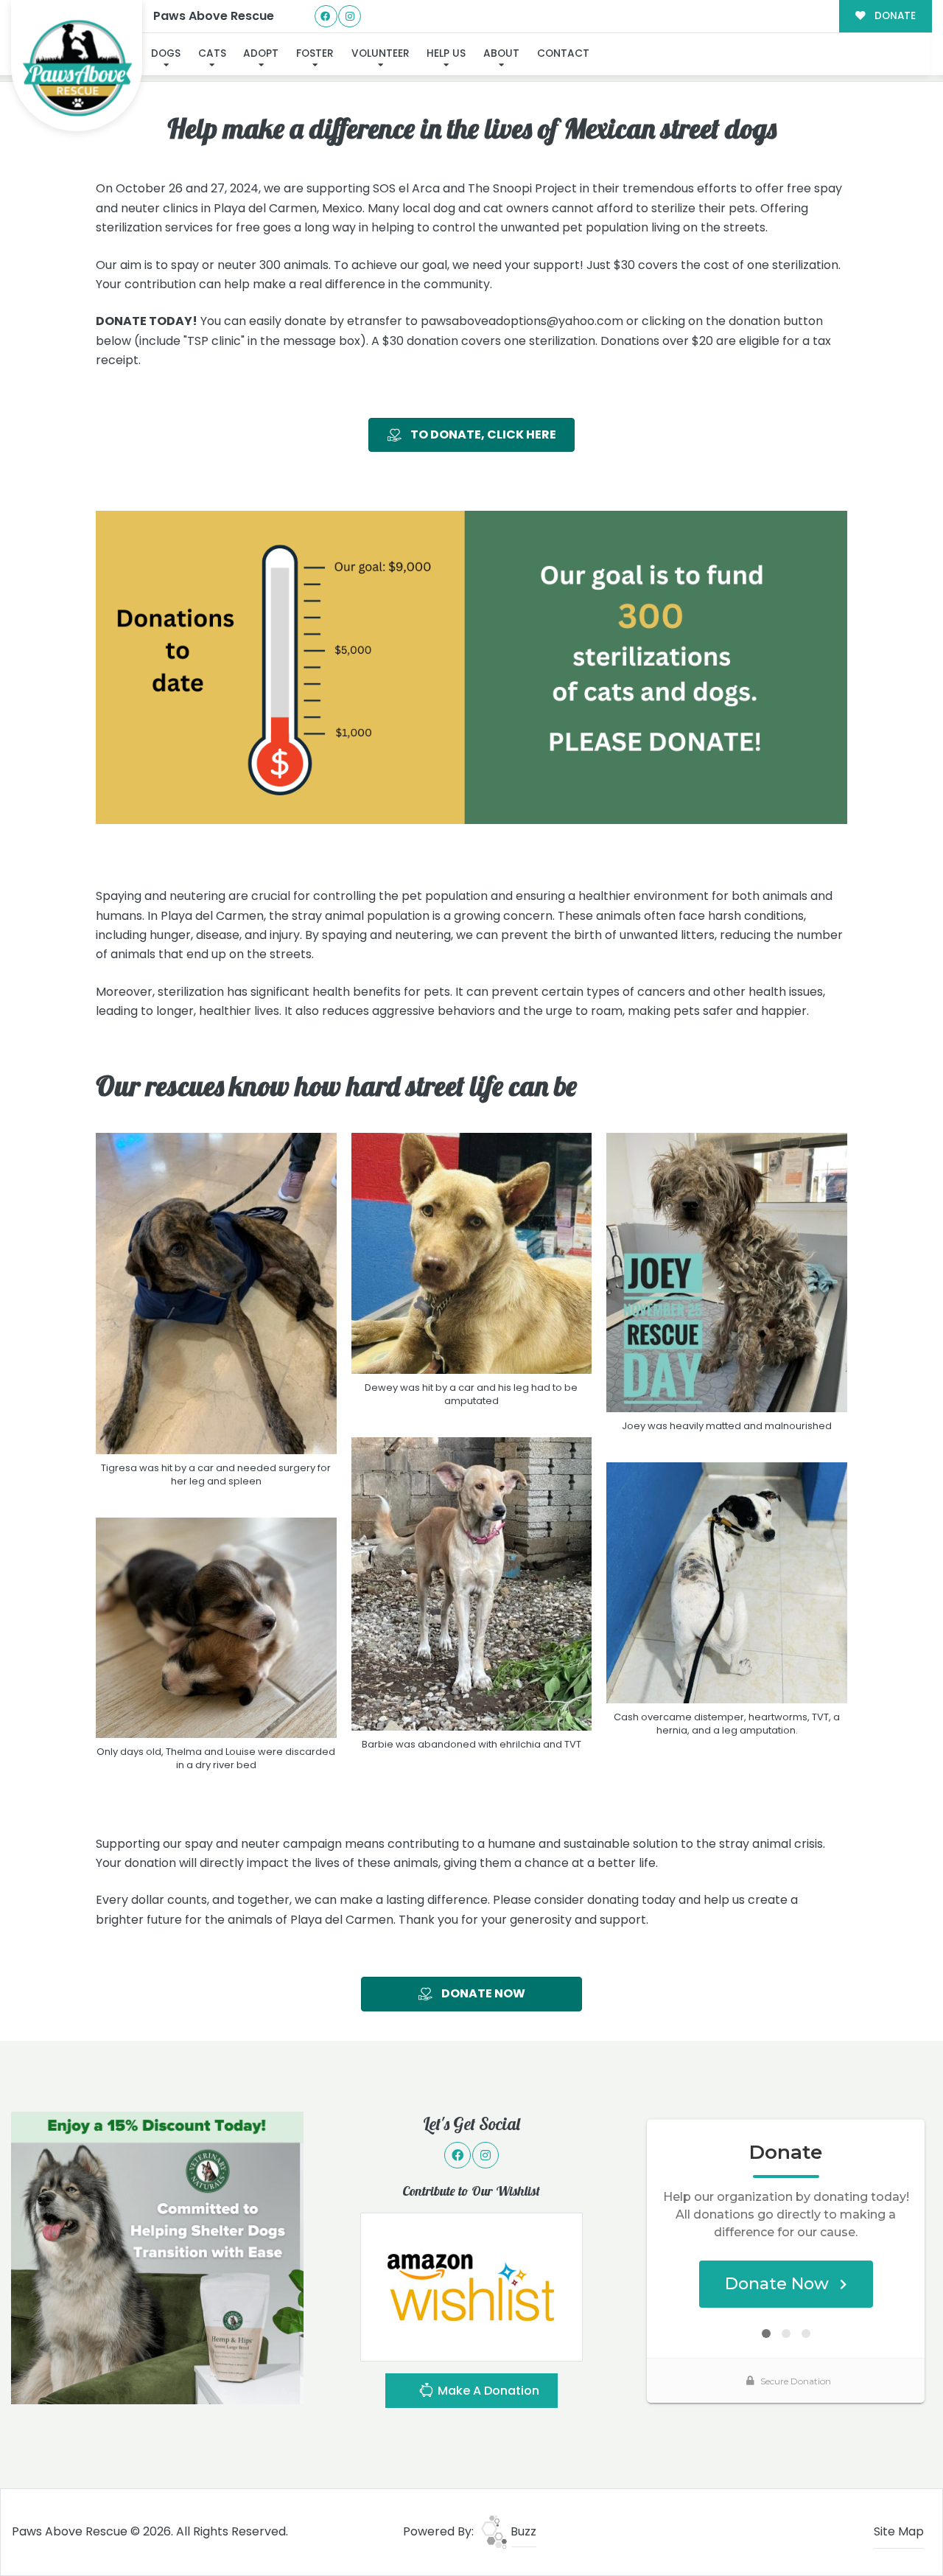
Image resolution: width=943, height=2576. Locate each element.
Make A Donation (487, 2391)
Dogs (166, 53)
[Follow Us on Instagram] (350, 17)
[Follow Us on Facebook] (326, 17)
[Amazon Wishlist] (471, 2287)
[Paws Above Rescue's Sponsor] (157, 2257)
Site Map (899, 2531)
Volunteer (381, 53)
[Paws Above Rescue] (77, 66)
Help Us (446, 53)
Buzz (522, 2531)
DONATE (894, 16)
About (501, 53)
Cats (212, 53)
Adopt (261, 53)
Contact (563, 53)
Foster (315, 53)
